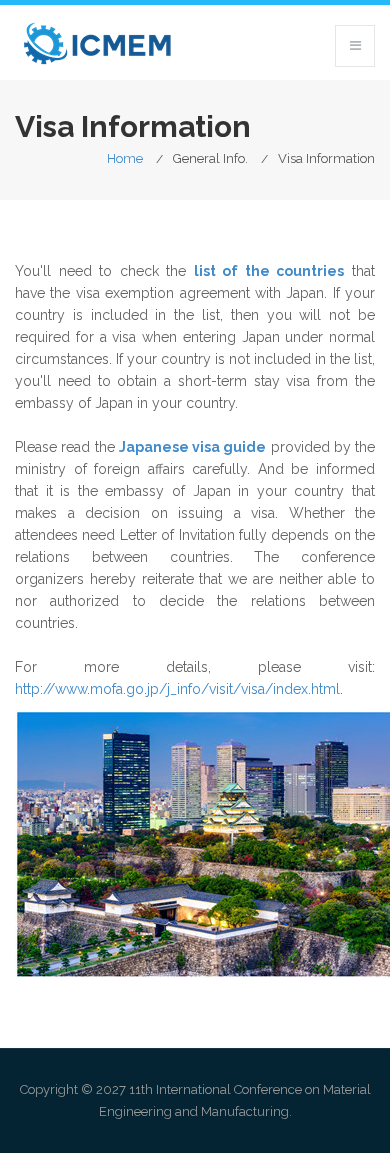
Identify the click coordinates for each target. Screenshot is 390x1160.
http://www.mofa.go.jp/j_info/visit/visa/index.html (177, 689)
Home (125, 158)
